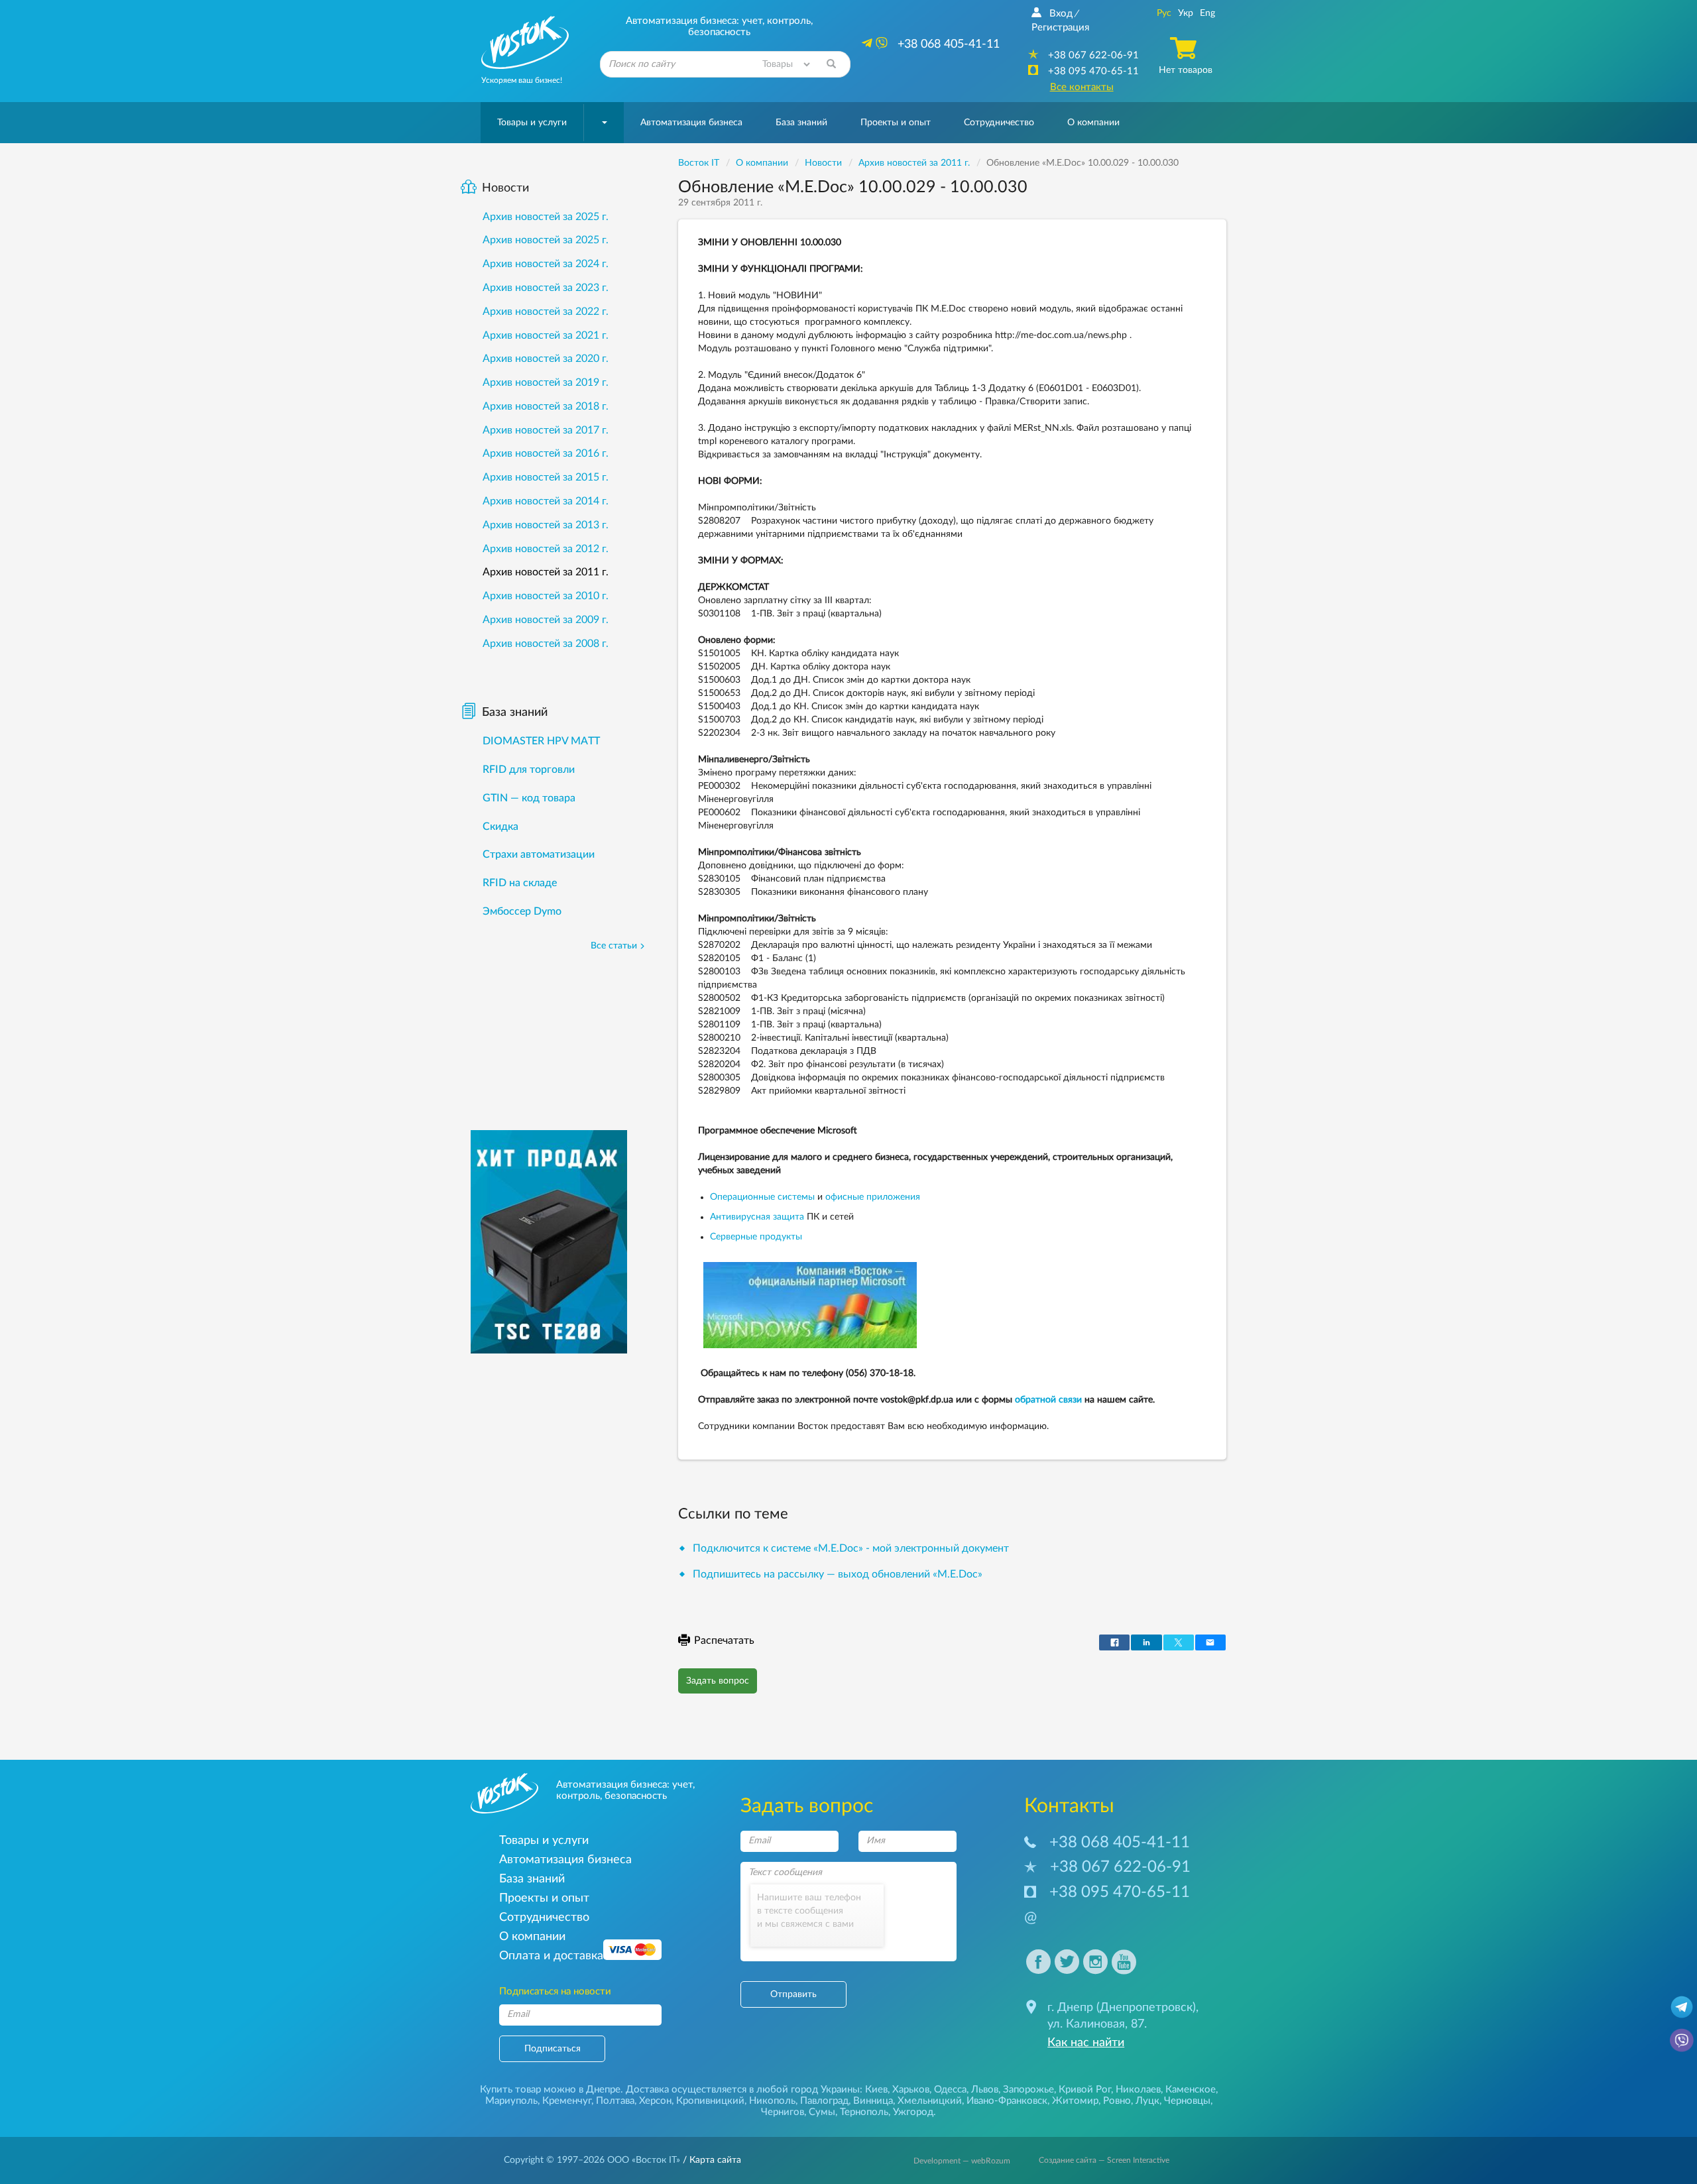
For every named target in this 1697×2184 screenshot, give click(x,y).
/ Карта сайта (711, 2160)
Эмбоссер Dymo (522, 911)
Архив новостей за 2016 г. (546, 453)
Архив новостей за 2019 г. (546, 382)
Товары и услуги (532, 123)
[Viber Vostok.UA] (1682, 2040)
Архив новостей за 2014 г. (546, 501)
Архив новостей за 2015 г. (546, 477)
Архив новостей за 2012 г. (546, 549)
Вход (1061, 14)
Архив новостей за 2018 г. (546, 406)
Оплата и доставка (551, 1956)
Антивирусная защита (757, 1217)
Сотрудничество (999, 123)
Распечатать (724, 1640)
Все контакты (1082, 87)
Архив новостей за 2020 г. (546, 359)
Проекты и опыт (896, 123)
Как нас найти (1086, 2043)
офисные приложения (873, 1197)
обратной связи (1048, 1400)
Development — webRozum (962, 2161)
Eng (1207, 13)
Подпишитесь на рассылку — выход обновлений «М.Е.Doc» (838, 1574)
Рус (1164, 13)
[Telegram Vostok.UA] (1682, 2006)
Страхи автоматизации (539, 854)
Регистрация (1060, 28)
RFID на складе (520, 883)
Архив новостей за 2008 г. (546, 644)
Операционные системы (762, 1197)
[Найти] (831, 64)
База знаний (801, 123)
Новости (505, 188)
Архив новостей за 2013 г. (546, 525)
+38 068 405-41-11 (1120, 1843)
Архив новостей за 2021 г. (546, 335)
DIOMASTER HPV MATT (541, 741)
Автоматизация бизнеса (691, 123)
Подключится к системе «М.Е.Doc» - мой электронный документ (851, 1548)
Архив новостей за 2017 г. (546, 430)
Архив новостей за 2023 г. (546, 288)
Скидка (500, 827)
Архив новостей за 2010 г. (546, 596)
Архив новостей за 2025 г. (546, 217)
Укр (1186, 13)
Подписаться (553, 2049)
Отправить (793, 1994)
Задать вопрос (718, 1681)
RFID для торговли (529, 770)
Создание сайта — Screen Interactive (1104, 2160)
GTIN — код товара (529, 798)
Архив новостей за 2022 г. (546, 312)
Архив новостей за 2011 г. (546, 572)
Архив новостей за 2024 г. (546, 264)
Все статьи (614, 946)
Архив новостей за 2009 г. (546, 620)
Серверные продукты (756, 1237)
